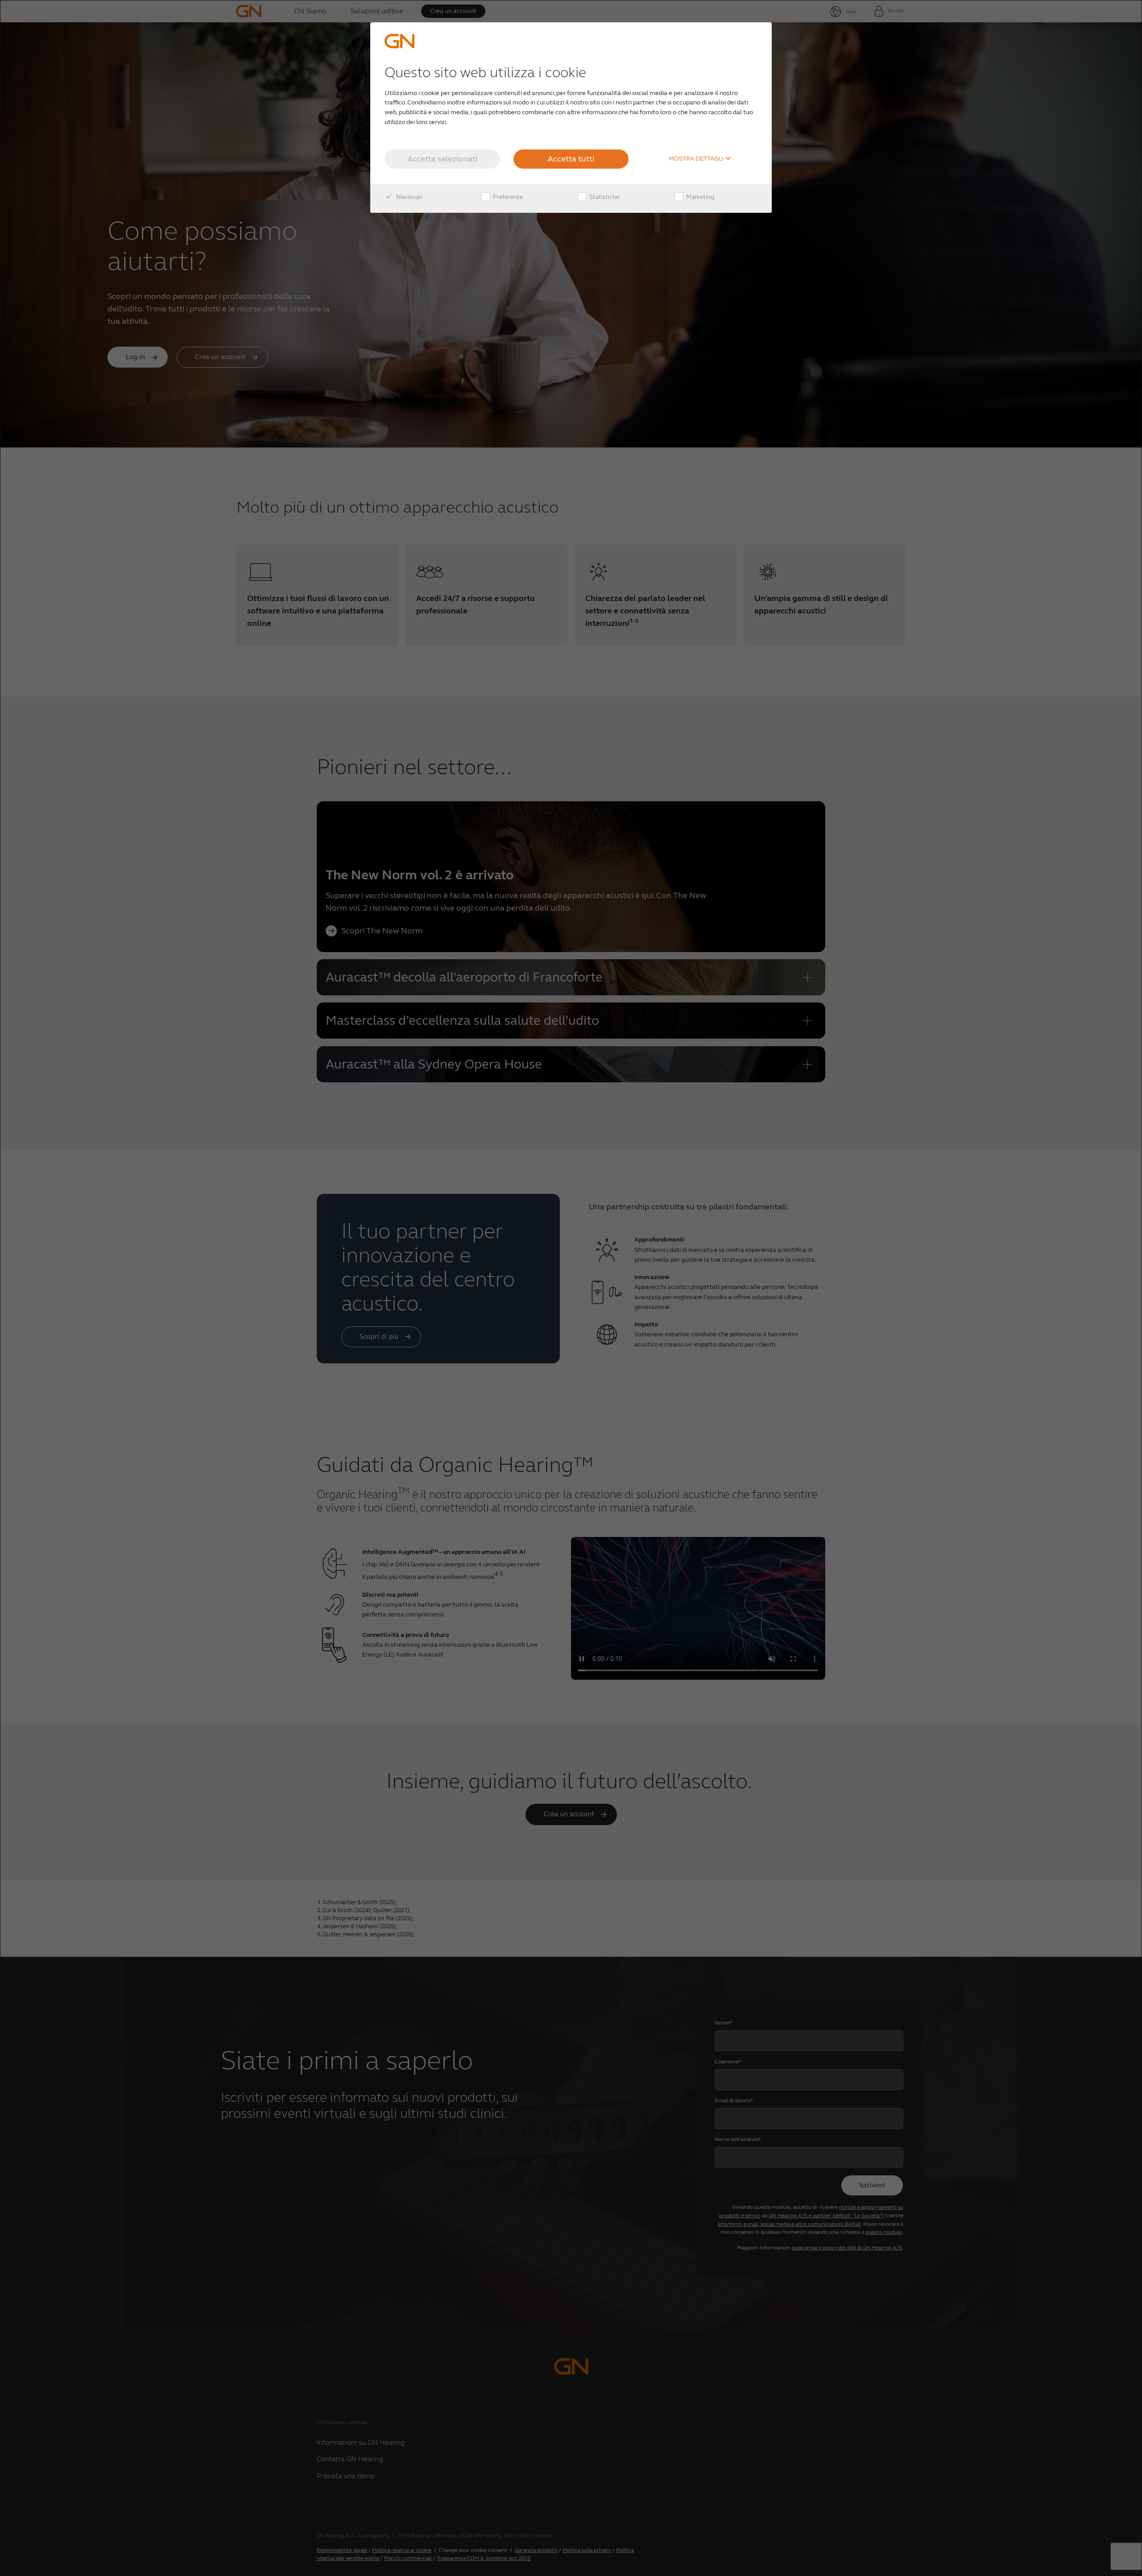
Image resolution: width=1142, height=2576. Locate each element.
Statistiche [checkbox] (604, 197)
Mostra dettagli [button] (697, 159)
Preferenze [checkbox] (507, 197)
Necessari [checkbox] (409, 197)
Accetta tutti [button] (571, 159)
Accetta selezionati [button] (442, 159)
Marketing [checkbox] (699, 197)
